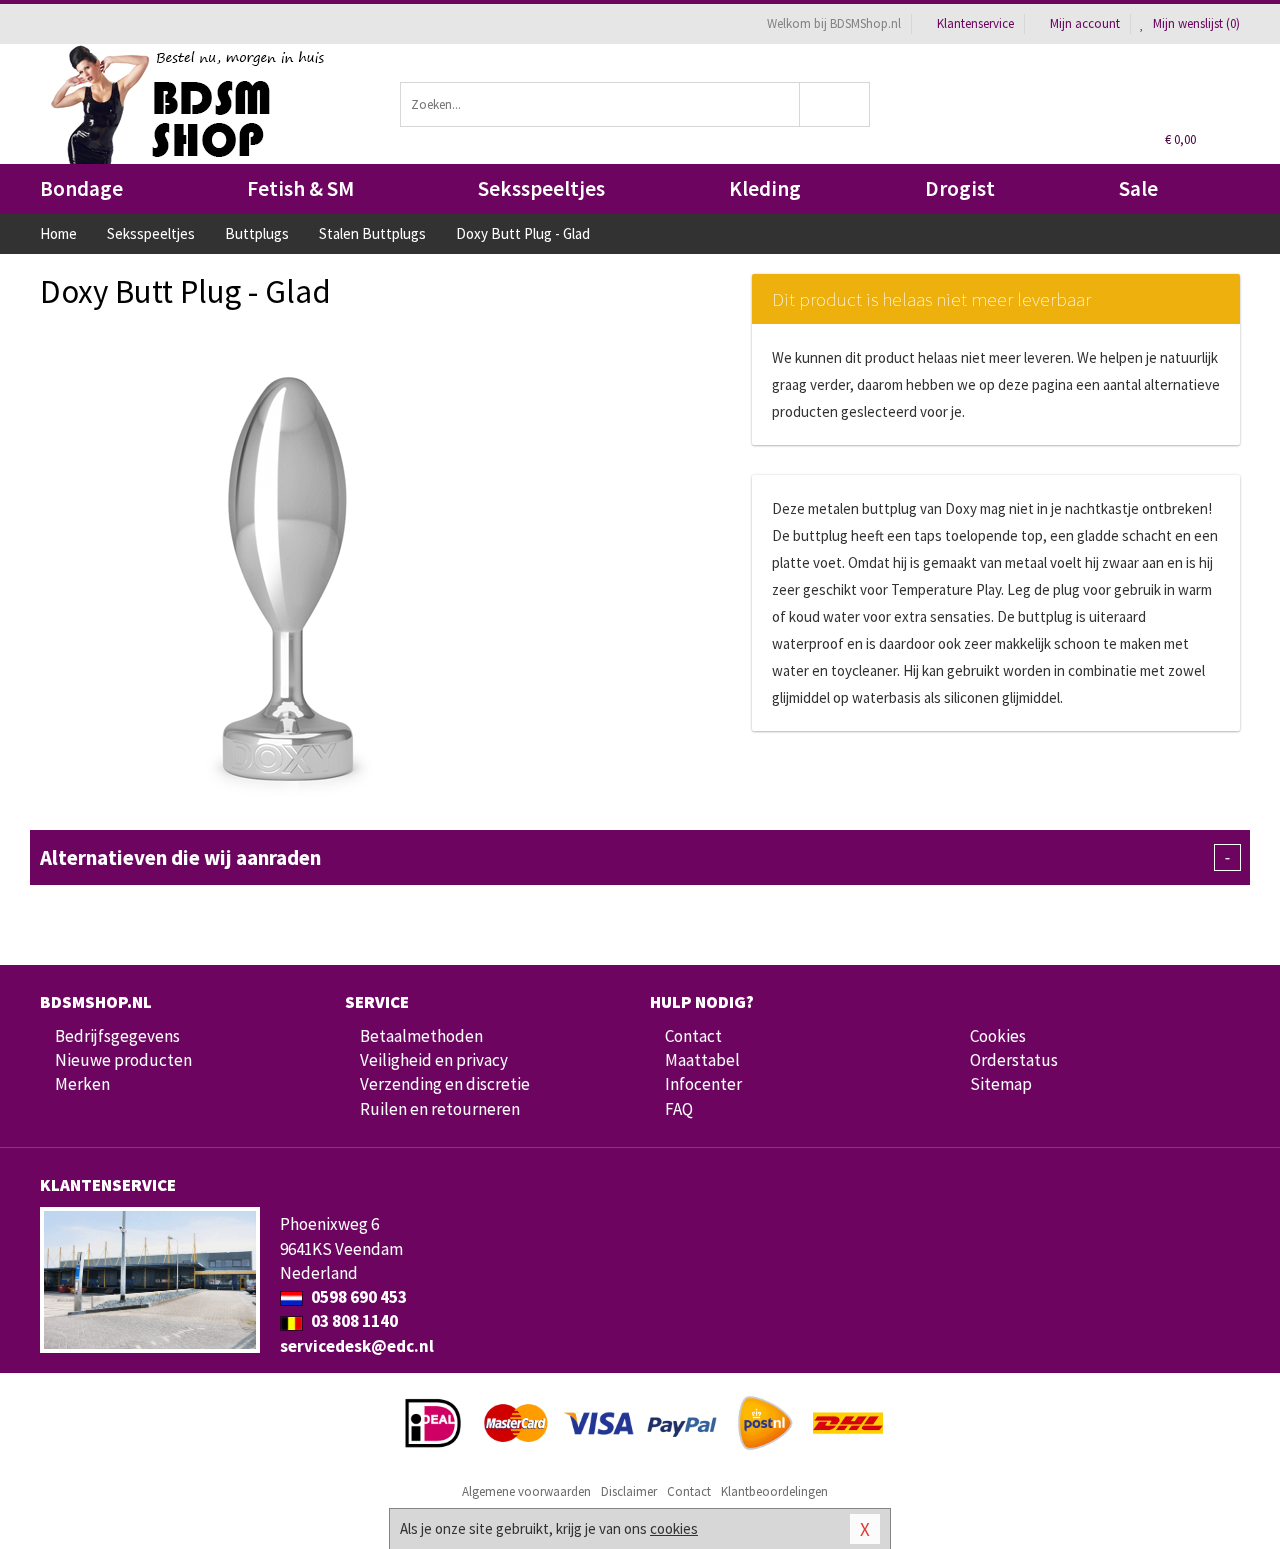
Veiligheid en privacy (434, 1060)
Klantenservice (975, 23)
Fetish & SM (300, 188)
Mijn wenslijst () (1195, 23)
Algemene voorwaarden (526, 1491)
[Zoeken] (835, 104)
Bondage (81, 188)
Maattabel (702, 1060)
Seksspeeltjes (541, 188)
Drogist (960, 188)
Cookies (998, 1036)
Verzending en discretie (445, 1084)
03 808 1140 (353, 1321)
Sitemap (1001, 1084)
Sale (1138, 188)
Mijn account (1085, 23)
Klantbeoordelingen (774, 1491)
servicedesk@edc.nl (357, 1346)
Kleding (765, 188)
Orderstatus (1014, 1060)
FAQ (679, 1109)
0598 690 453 (357, 1297)
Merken (82, 1084)
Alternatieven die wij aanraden (635, 857)
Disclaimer (629, 1491)
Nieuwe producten (123, 1060)
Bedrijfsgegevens (117, 1036)
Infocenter (703, 1084)
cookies (674, 1528)
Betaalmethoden (421, 1036)
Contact (693, 1036)
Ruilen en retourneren (440, 1109)
